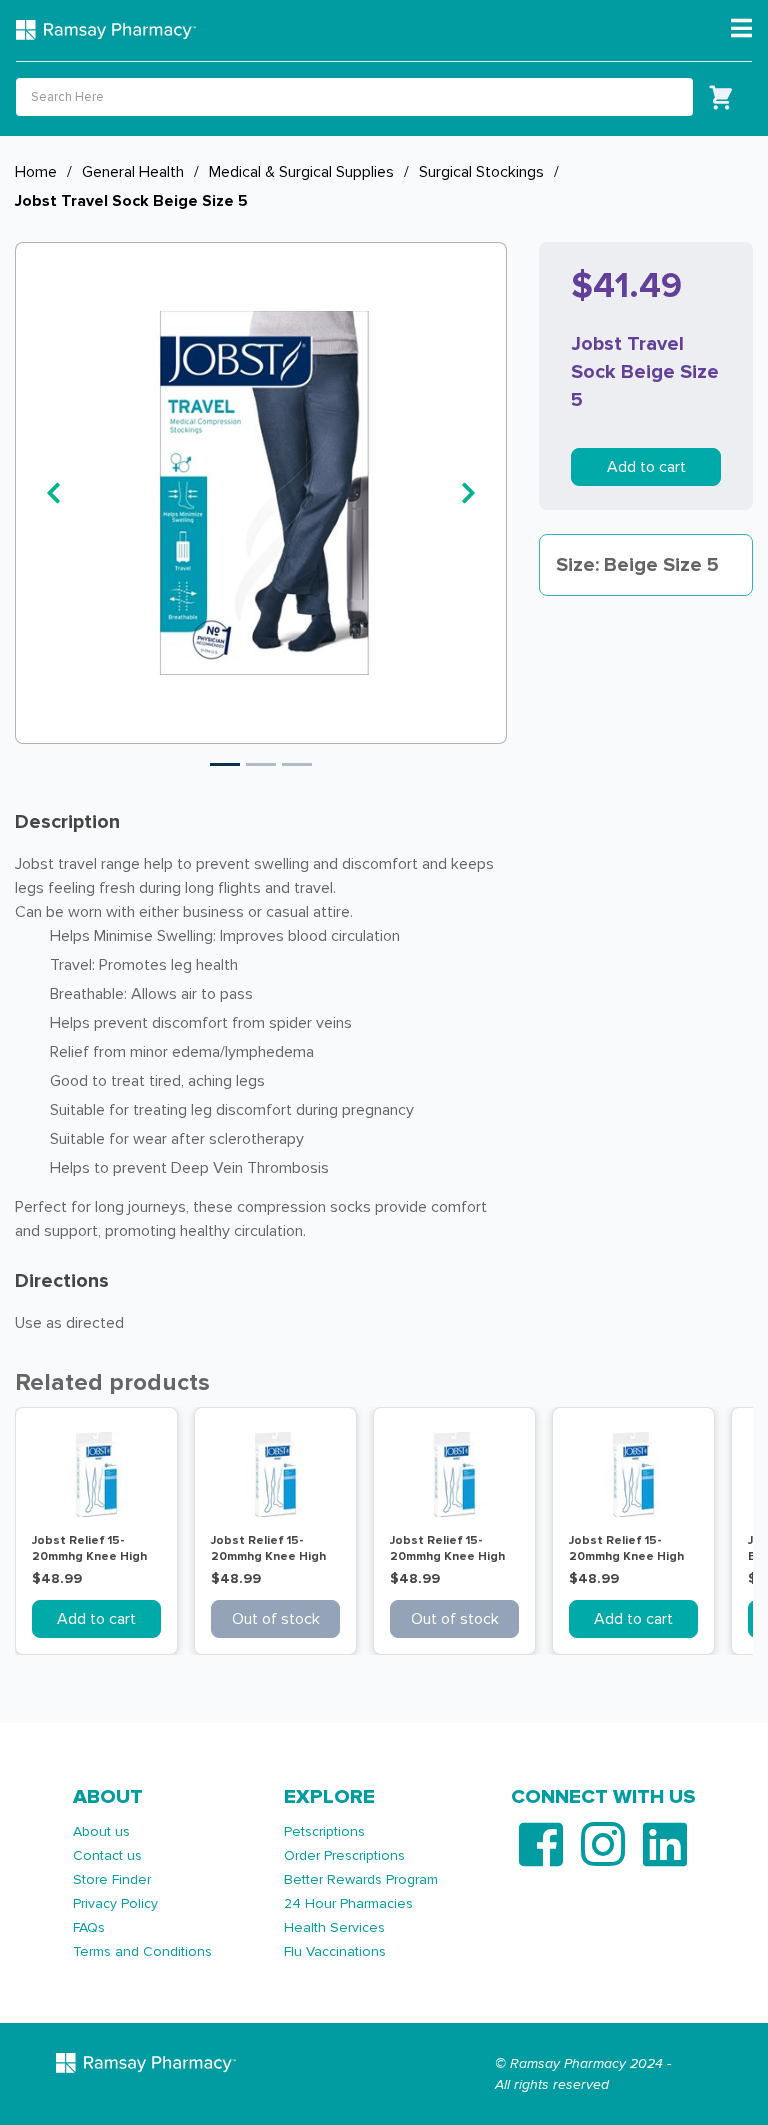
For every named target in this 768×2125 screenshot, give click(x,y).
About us (101, 1831)
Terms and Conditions (142, 1951)
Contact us (107, 1855)
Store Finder (112, 1879)
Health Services (334, 1927)
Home (36, 172)
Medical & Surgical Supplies (301, 172)
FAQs (89, 1927)
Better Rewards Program (361, 1879)
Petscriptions (324, 1831)
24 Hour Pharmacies (348, 1903)
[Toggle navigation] (741, 29)
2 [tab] (261, 764)
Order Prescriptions (344, 1855)
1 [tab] (225, 764)
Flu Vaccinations (335, 1951)
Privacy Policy (115, 1903)
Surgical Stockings (481, 172)
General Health (133, 172)
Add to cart (646, 467)
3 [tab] (297, 764)
